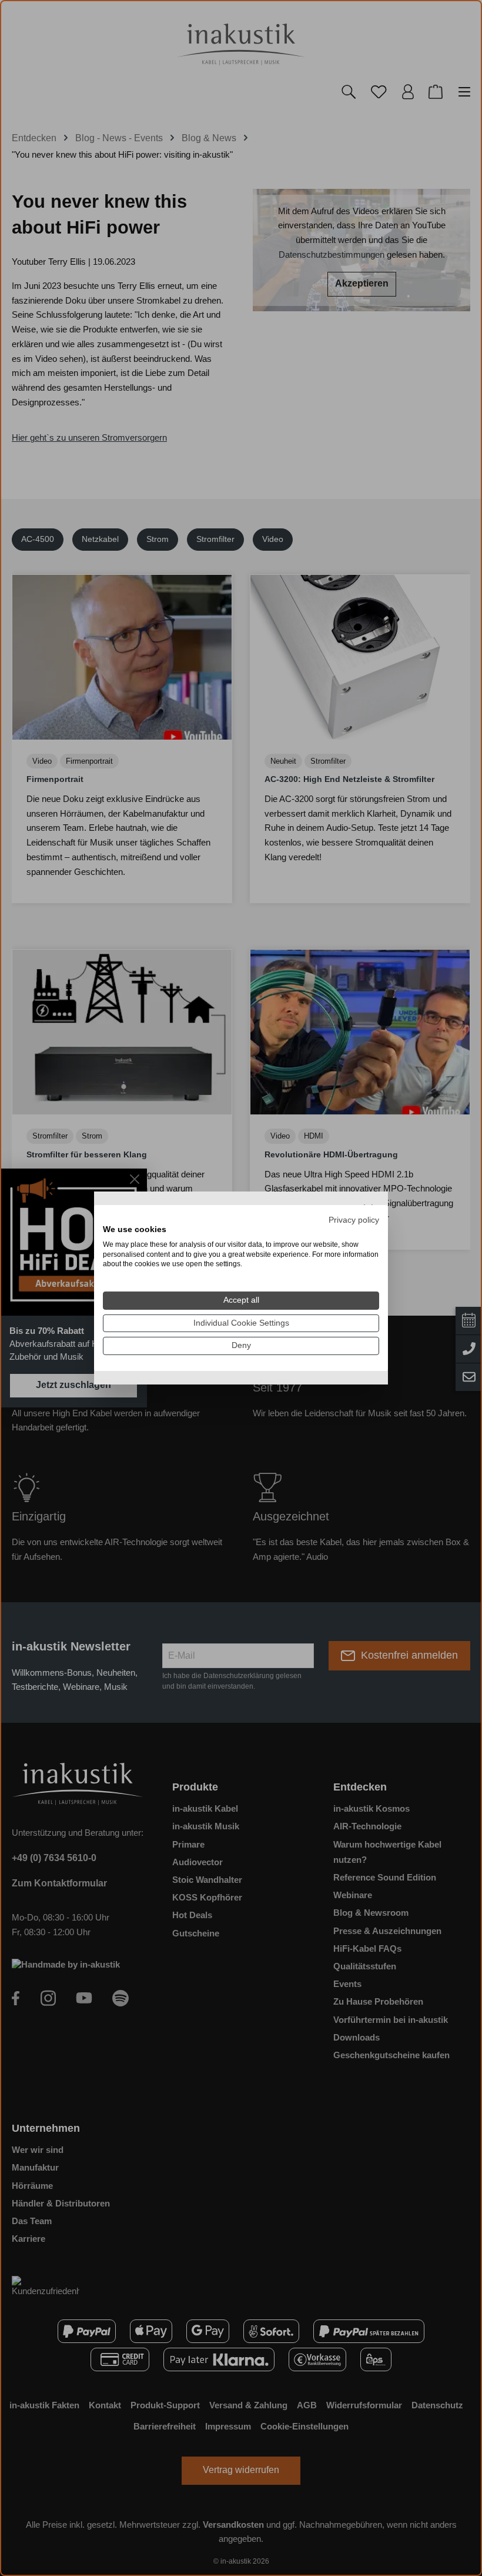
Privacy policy (354, 1220)
